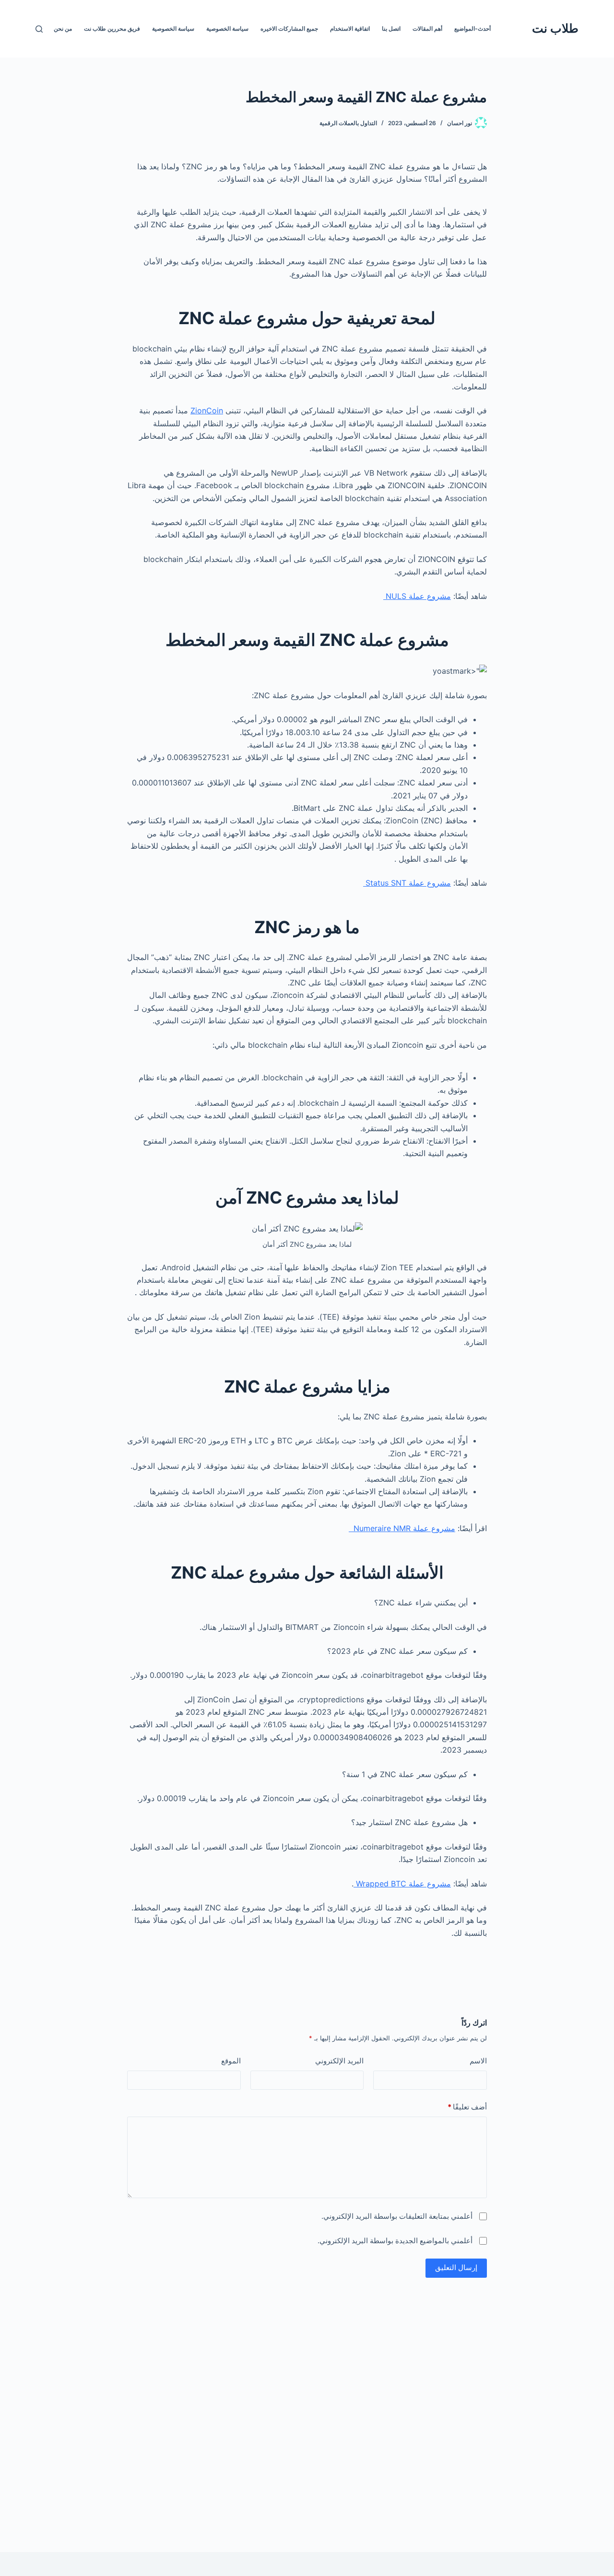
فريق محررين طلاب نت (112, 29)
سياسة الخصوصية (227, 29)
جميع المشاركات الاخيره (289, 29)
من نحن (63, 29)
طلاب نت (555, 28)
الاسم (478, 2061)
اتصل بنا (391, 29)
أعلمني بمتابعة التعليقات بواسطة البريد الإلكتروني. (397, 2216)
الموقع (231, 2061)
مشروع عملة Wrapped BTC (402, 1884)
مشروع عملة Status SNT (407, 883)
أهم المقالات (427, 29)
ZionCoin (207, 410)
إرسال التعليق (456, 2267)
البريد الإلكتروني (339, 2061)
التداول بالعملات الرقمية (348, 123)
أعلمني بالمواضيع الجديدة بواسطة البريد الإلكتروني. (395, 2241)
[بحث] (39, 29)
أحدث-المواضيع (472, 29)
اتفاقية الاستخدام (350, 29)
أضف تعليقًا (467, 2107)
